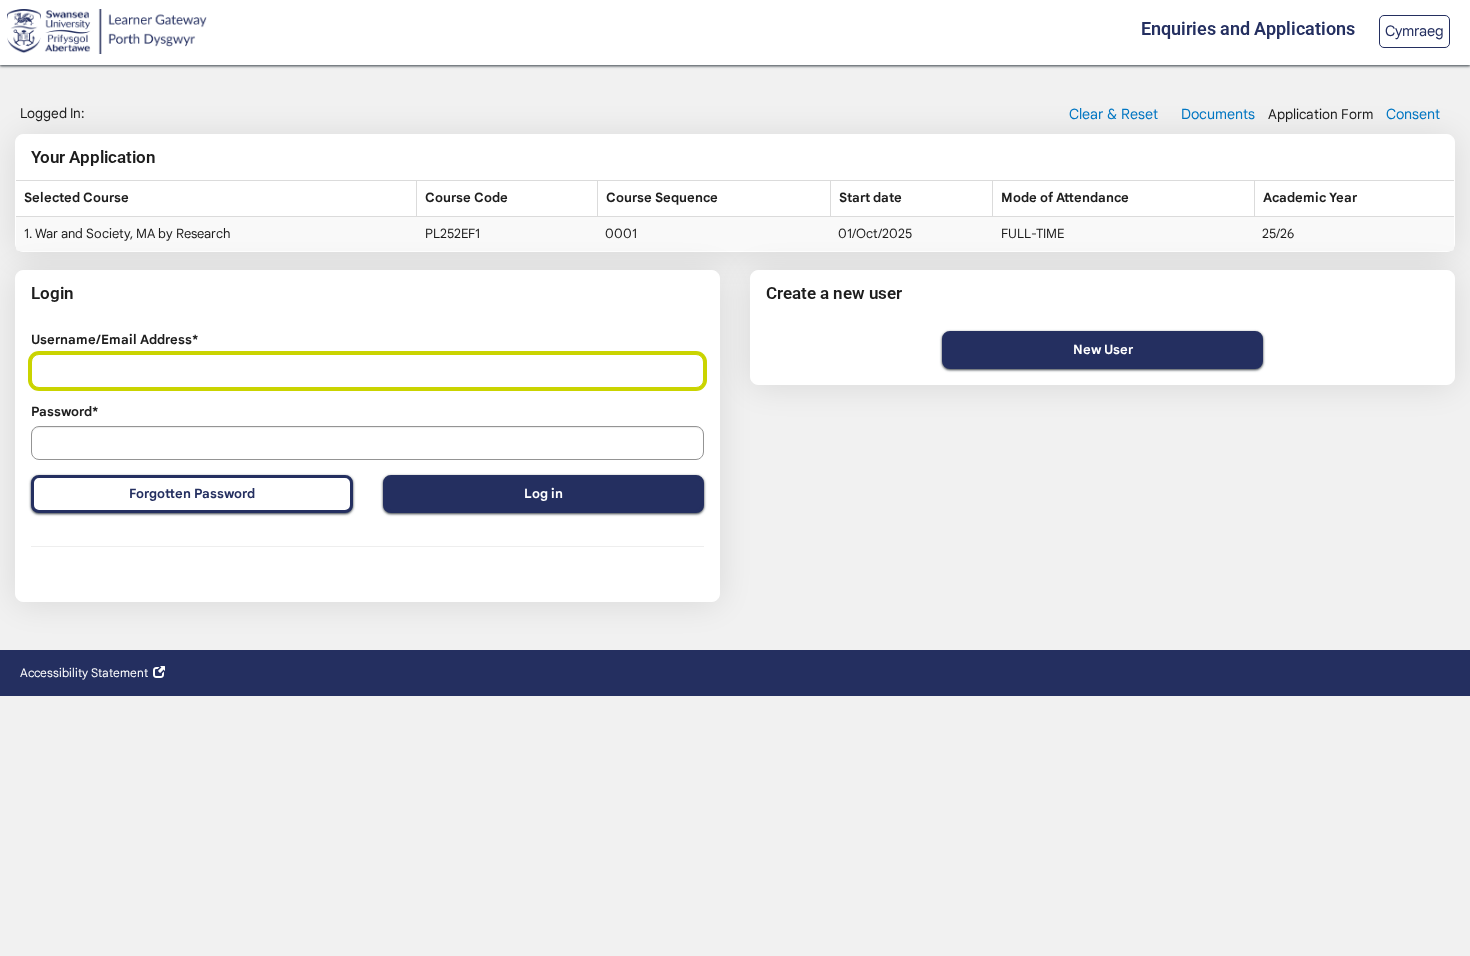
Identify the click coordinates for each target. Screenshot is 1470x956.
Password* (64, 411)
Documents (1218, 114)
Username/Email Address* (114, 339)
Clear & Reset (1113, 114)
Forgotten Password (192, 493)
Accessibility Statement (84, 672)
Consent (1413, 114)
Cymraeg (1414, 31)
